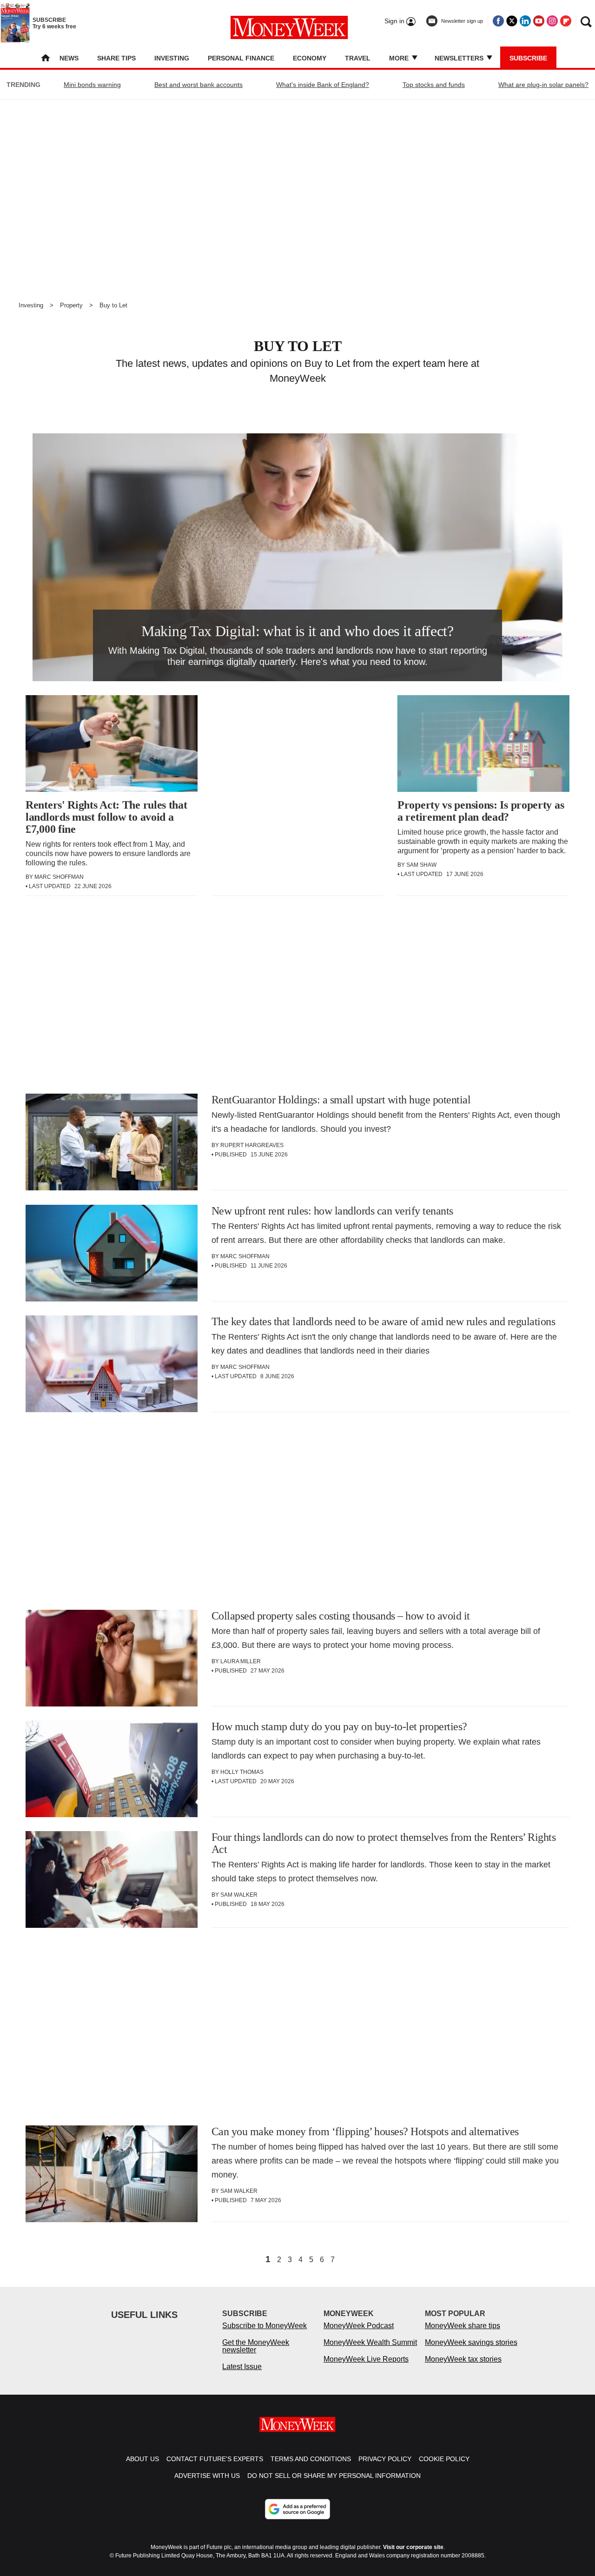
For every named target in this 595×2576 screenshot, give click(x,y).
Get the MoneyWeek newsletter (256, 2346)
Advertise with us (207, 2476)
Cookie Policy (444, 2459)
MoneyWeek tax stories (463, 2359)
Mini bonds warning (92, 85)
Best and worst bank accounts (198, 85)
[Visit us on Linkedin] (525, 21)
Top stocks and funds (434, 85)
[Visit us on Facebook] (498, 21)
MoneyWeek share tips (463, 2326)
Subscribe (528, 58)
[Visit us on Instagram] (552, 21)
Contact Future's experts (215, 2459)
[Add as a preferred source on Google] (297, 2509)
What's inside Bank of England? (323, 85)
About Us (142, 2459)
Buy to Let (113, 305)
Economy (310, 58)
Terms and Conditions (311, 2459)
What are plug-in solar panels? (543, 85)
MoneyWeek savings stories (471, 2342)
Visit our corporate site (413, 2547)
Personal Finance (241, 58)
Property (71, 305)
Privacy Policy (385, 2459)
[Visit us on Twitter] (512, 21)
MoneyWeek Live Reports (366, 2359)
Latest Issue (242, 2367)
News (69, 58)
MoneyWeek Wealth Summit (370, 2342)
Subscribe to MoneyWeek (264, 2326)
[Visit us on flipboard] (566, 21)
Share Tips (116, 58)
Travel (358, 58)
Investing (172, 58)
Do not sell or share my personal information (334, 2476)
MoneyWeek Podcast (359, 2326)
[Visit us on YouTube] (539, 21)
